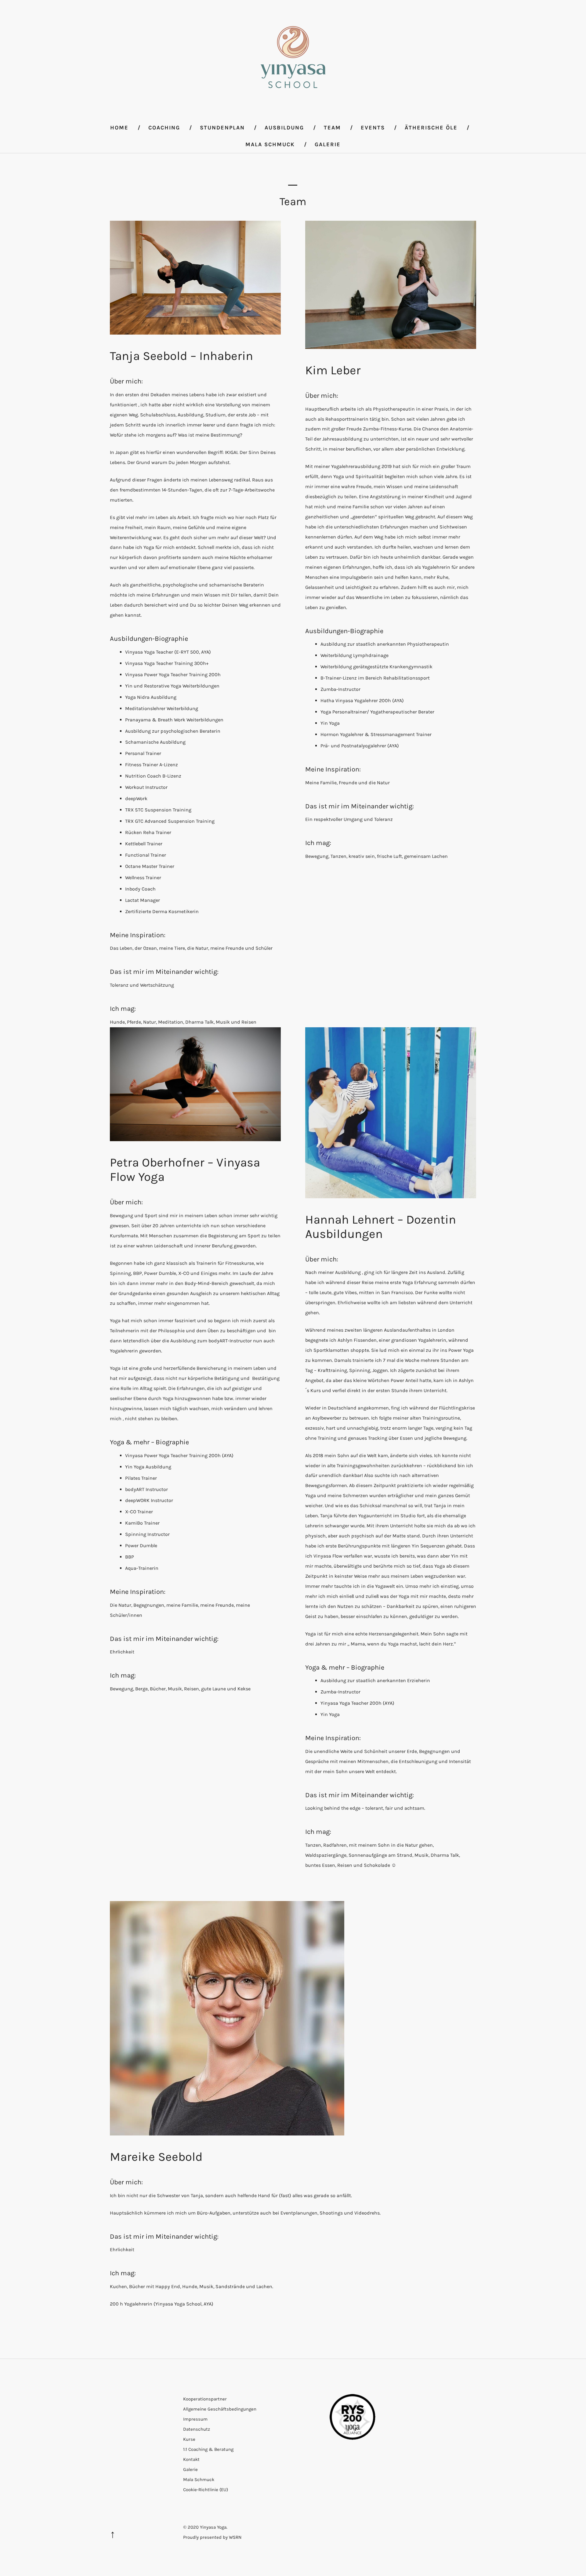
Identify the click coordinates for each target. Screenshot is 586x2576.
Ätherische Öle (431, 128)
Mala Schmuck (270, 144)
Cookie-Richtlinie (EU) (206, 2490)
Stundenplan (222, 128)
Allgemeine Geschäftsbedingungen (220, 2409)
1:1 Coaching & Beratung (208, 2449)
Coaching (164, 128)
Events (373, 128)
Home (119, 128)
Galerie (328, 144)
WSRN (235, 2537)
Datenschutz (197, 2429)
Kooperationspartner (205, 2399)
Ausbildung (284, 128)
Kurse (189, 2439)
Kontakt (191, 2459)
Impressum (195, 2419)
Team (332, 128)
